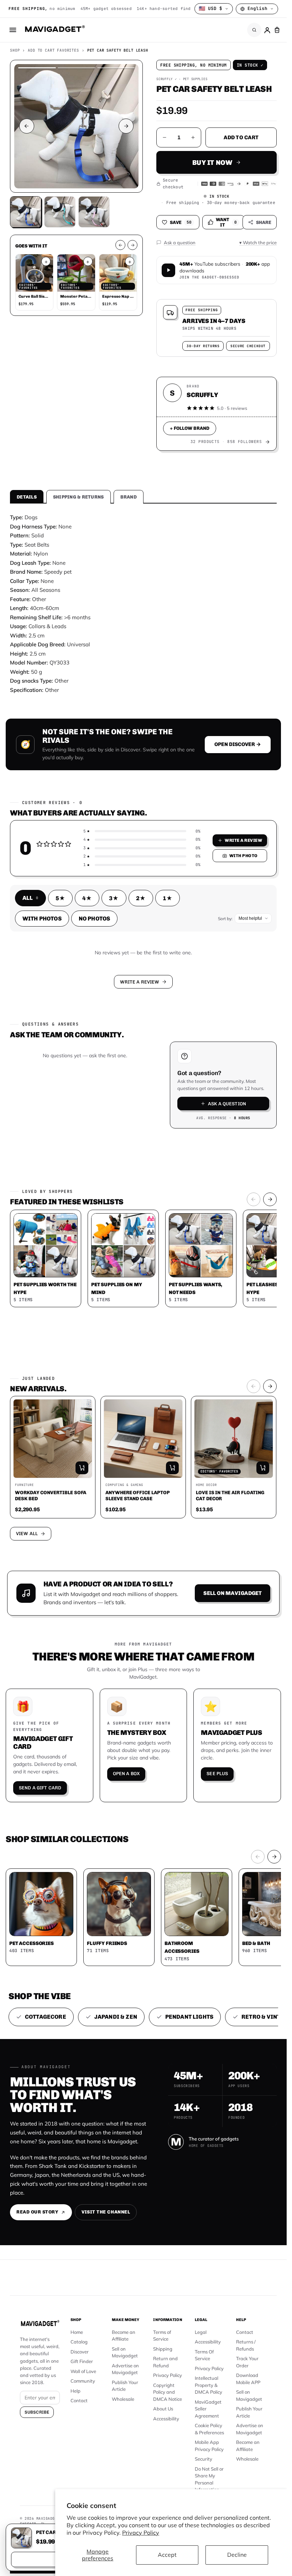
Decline (237, 2555)
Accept (167, 2555)
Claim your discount (143, 1295)
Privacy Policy (141, 2533)
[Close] (242, 1226)
